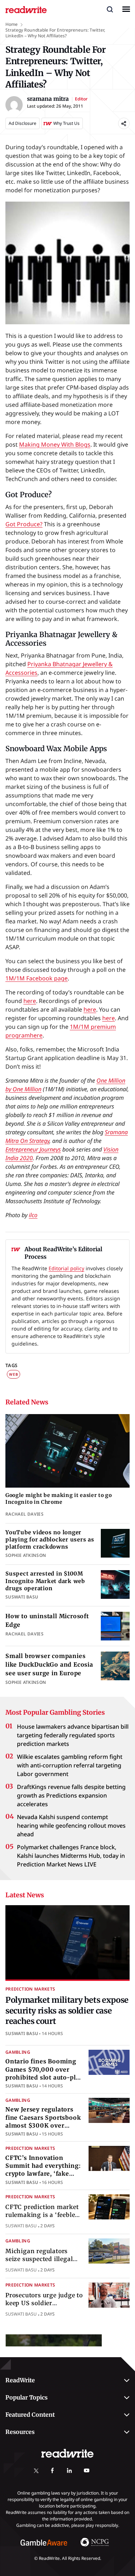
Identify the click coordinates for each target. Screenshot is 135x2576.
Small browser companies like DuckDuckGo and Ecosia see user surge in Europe (49, 1664)
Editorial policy (66, 1268)
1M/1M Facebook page (37, 978)
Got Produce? (24, 524)
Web (13, 1374)
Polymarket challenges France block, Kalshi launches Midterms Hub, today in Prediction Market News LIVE (71, 1856)
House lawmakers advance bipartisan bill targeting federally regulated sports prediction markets (73, 1735)
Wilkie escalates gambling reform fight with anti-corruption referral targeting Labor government (70, 1765)
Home (12, 24)
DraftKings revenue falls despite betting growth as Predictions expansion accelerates (71, 1795)
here (30, 1001)
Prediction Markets (30, 1989)
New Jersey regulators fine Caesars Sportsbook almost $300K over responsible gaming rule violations (43, 2125)
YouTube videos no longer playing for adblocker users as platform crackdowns (50, 1540)
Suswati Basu (22, 2033)
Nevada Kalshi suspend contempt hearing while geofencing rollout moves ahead (71, 1826)
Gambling (18, 2052)
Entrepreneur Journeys (33, 1149)
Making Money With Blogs (55, 444)
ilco (33, 1215)
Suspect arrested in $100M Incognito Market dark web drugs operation (45, 1581)
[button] (110, 9)
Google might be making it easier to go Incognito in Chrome (59, 1499)
